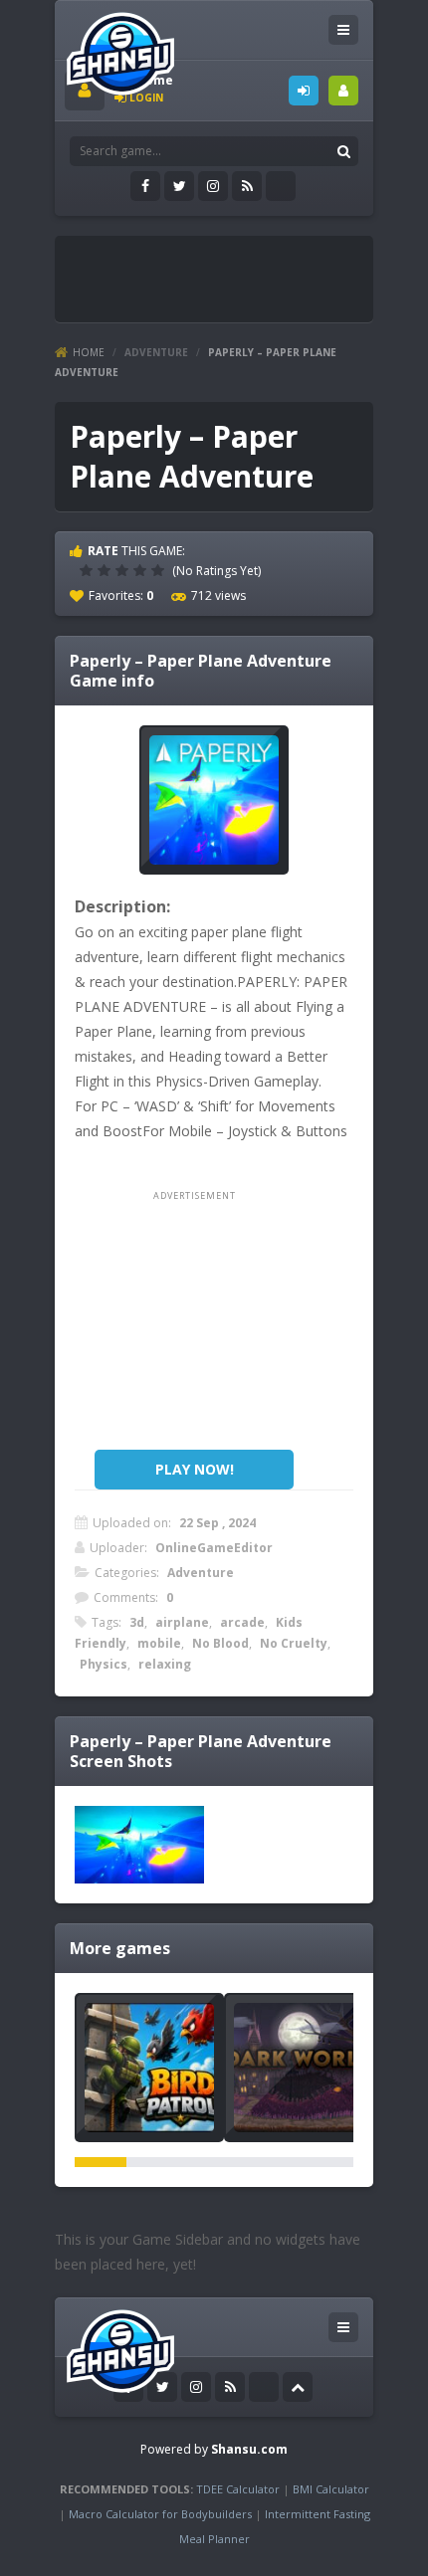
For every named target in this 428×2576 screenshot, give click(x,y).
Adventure (156, 352)
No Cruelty (294, 1643)
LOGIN (304, 91)
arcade (242, 1622)
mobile (159, 1643)
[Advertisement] (246, 271)
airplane (182, 1622)
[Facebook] (145, 186)
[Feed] (247, 186)
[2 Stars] (107, 570)
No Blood (220, 1643)
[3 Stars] (124, 570)
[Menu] (343, 30)
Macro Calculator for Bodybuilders (160, 2514)
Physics (104, 1664)
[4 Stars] (142, 570)
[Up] (298, 2387)
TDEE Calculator (238, 2489)
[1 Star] (89, 570)
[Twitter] (179, 186)
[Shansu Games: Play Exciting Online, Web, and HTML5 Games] (120, 49)
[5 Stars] (160, 570)
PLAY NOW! (195, 1469)
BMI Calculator (331, 2489)
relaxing (165, 1664)
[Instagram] (213, 186)
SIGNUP (343, 91)
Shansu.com (249, 2449)
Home (89, 352)
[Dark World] (299, 2068)
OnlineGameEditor (214, 1548)
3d (137, 1622)
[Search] (343, 151)
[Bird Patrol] (149, 2068)
